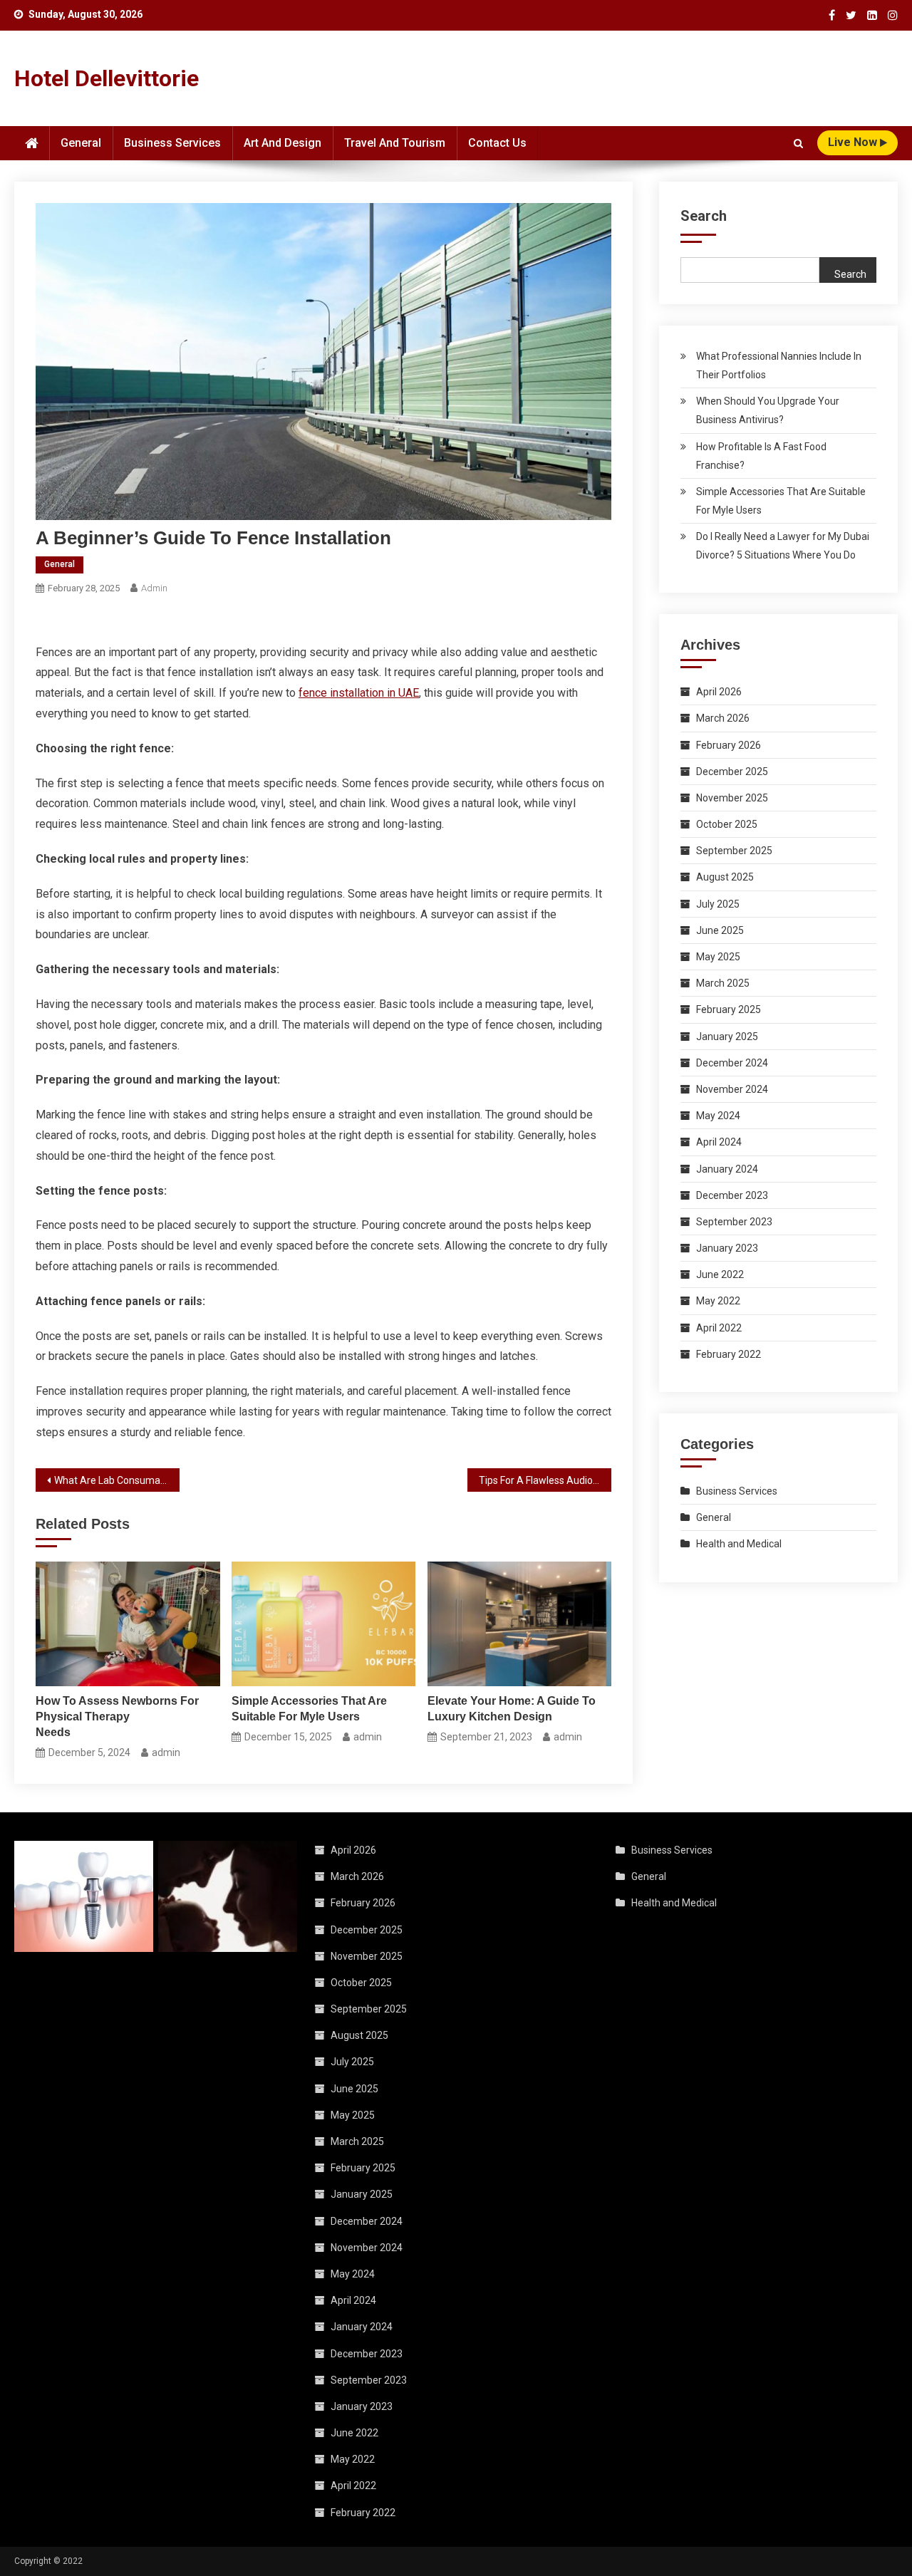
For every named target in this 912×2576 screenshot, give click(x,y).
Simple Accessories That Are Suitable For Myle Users (309, 1709)
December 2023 (732, 1195)
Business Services (172, 143)
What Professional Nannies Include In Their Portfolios (779, 365)
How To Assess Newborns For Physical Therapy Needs (117, 1717)
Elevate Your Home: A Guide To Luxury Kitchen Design (512, 1709)
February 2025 (729, 1009)
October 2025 (727, 824)
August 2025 (725, 877)
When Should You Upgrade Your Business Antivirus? (768, 410)
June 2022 (720, 1274)
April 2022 (719, 1328)
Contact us (497, 143)
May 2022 (718, 1301)
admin (154, 588)
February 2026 (729, 745)
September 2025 (734, 851)
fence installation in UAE (359, 693)
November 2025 (732, 798)
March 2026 (723, 718)
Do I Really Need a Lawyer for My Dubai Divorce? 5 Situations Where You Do (783, 546)
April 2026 (719, 692)
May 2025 (718, 957)
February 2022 (729, 1354)
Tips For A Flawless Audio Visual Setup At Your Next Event (545, 1480)
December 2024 (732, 1063)
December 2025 (732, 772)
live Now (854, 142)
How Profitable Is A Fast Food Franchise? (761, 456)
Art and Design (283, 143)
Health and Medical (739, 1544)
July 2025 (718, 904)
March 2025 (723, 983)
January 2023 (727, 1248)
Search (704, 216)
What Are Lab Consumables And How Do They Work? (117, 1480)
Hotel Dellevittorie (107, 78)
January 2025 (727, 1037)
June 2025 (720, 930)
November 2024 (732, 1089)
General (81, 143)
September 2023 (734, 1222)
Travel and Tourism (395, 143)
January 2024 (727, 1169)
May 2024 (718, 1116)
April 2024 (719, 1142)
